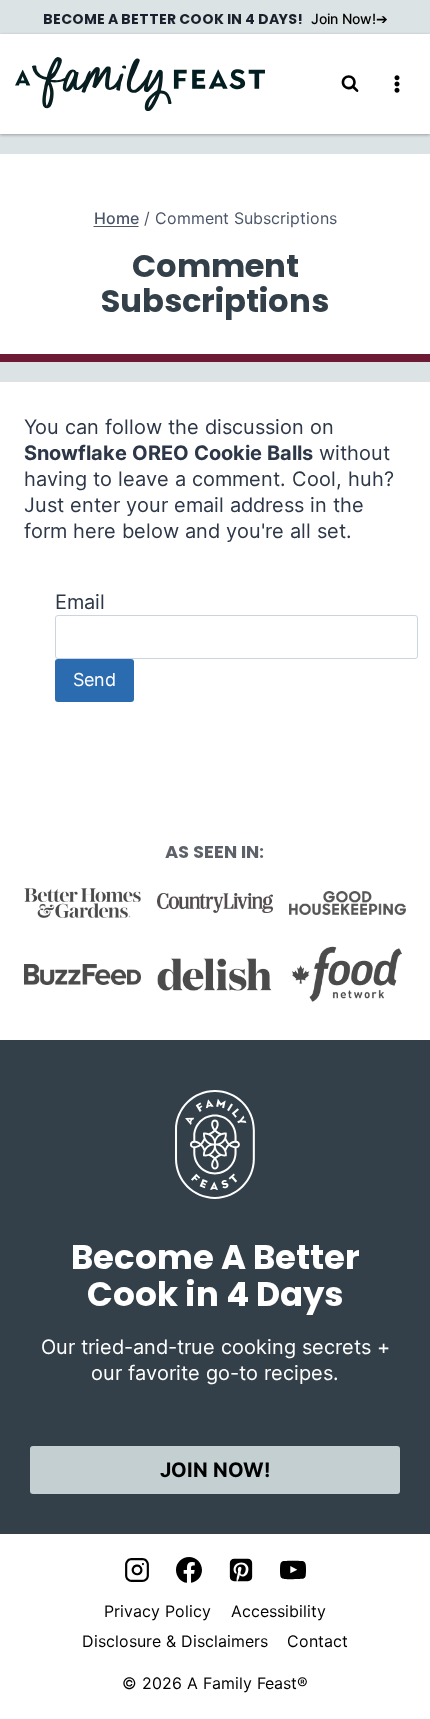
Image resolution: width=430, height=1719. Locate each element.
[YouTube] (293, 1570)
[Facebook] (189, 1570)
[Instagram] (137, 1570)
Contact (317, 1641)
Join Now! (343, 18)
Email (80, 602)
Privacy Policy (157, 1611)
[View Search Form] (350, 84)
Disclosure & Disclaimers (175, 1641)
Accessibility (278, 1611)
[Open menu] (396, 83)
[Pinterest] (241, 1570)
